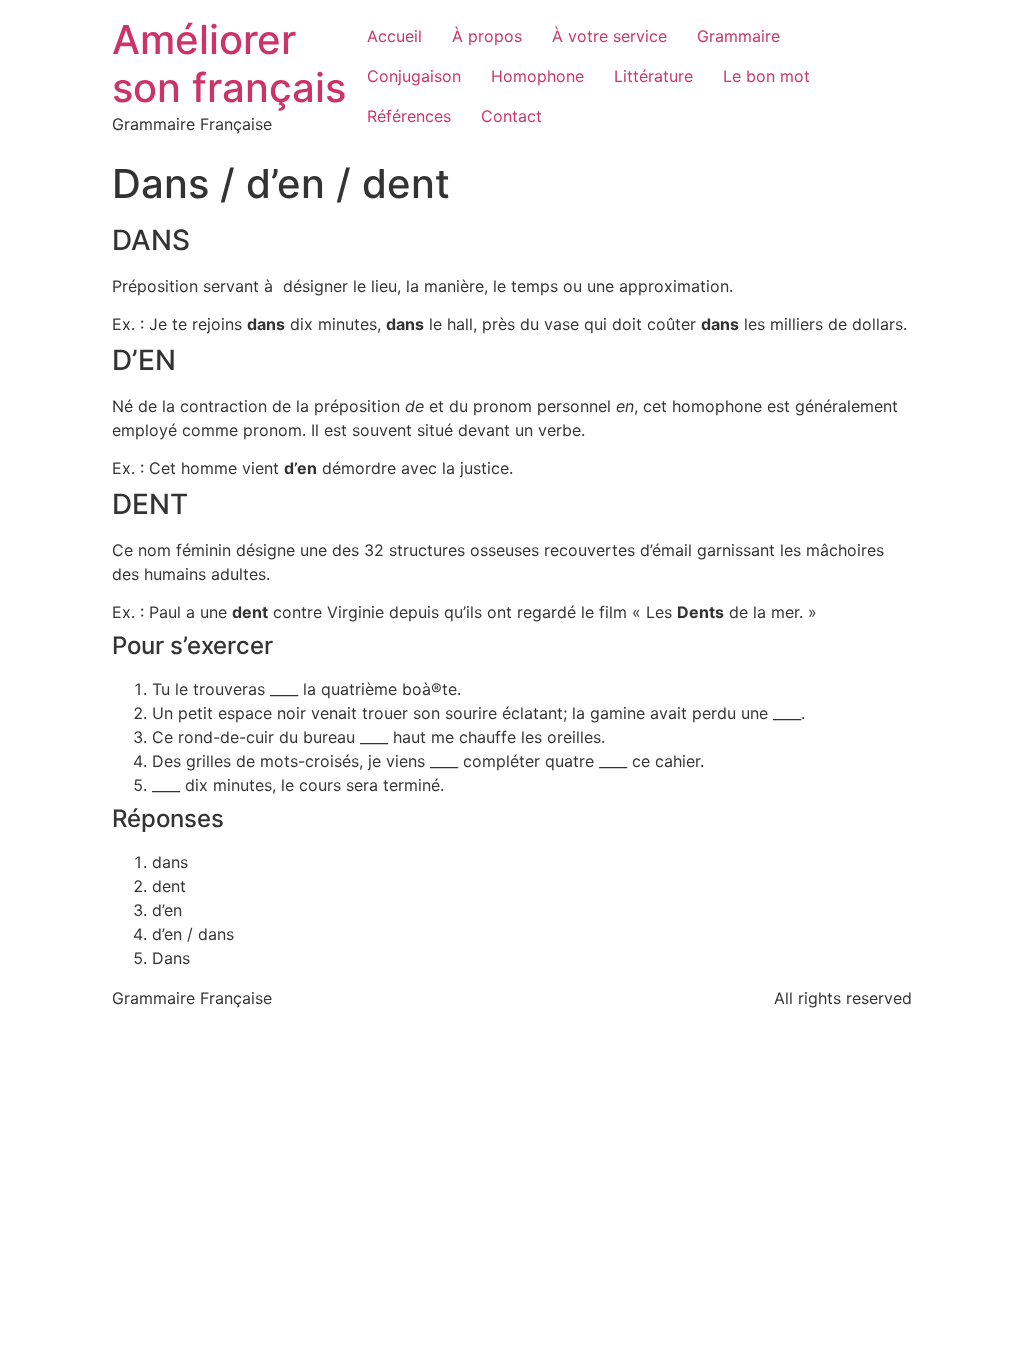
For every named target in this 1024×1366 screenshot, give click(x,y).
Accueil (394, 36)
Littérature (653, 76)
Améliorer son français (229, 63)
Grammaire (738, 36)
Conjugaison (414, 76)
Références (409, 116)
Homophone (537, 76)
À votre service (609, 36)
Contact (511, 116)
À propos (487, 36)
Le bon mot (766, 76)
